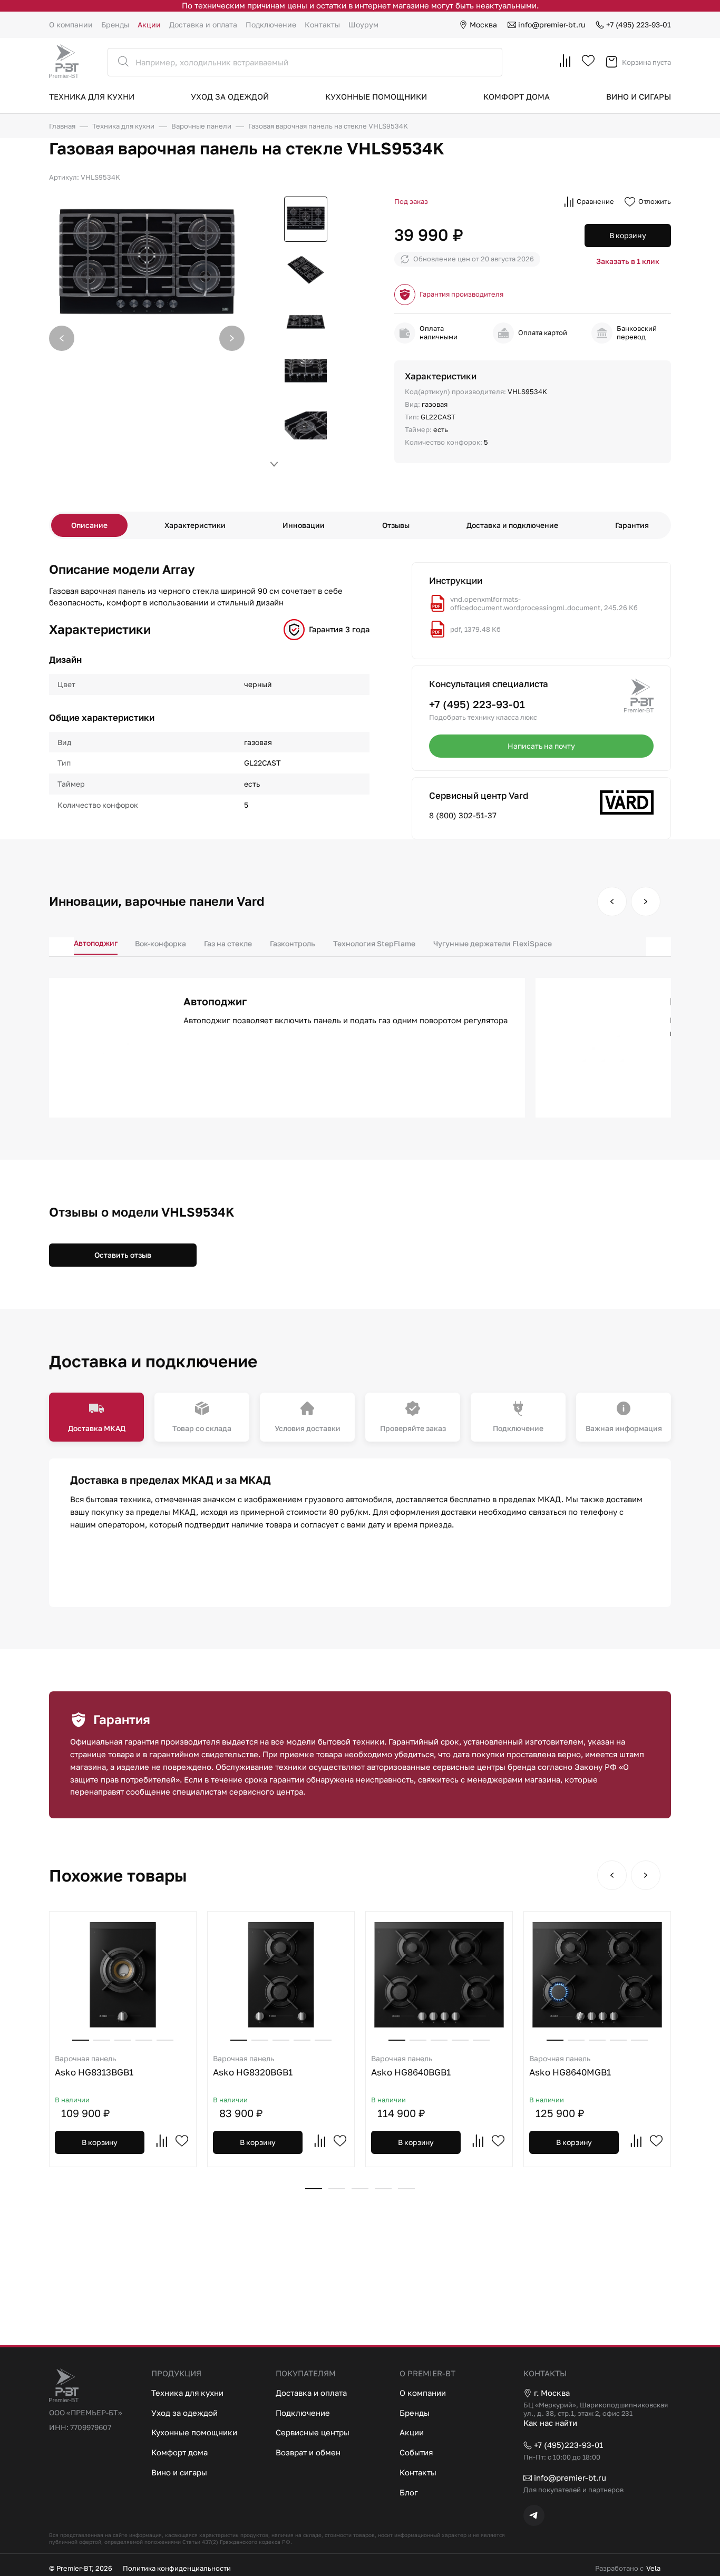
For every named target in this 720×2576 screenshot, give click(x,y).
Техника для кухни (92, 96)
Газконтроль (293, 943)
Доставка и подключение (512, 525)
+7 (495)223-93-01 (568, 2445)
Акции (149, 25)
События (416, 2452)
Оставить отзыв (123, 1255)
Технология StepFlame (374, 943)
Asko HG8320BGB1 (253, 2066)
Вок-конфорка (160, 943)
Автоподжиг (96, 943)
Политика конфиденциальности (177, 2568)
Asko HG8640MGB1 (570, 2066)
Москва (483, 25)
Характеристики (195, 525)
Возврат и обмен (308, 2452)
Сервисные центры (313, 2432)
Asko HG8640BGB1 (411, 2066)
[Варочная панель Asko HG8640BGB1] (439, 1975)
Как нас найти (550, 2423)
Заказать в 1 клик (628, 261)
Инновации (304, 525)
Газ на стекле (228, 943)
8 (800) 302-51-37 (463, 815)
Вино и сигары (639, 96)
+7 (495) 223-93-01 (639, 25)
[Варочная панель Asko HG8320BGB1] (281, 1975)
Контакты (322, 25)
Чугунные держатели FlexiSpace (493, 943)
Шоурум (363, 25)
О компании (71, 25)
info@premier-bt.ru (552, 25)
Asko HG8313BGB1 (94, 2066)
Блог (409, 2492)
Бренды (115, 25)
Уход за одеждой (230, 96)
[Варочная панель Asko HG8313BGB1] (123, 1975)
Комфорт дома (517, 96)
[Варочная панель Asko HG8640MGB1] (597, 1975)
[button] (232, 338)
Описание (89, 525)
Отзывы (396, 525)
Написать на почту (541, 746)
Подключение (271, 25)
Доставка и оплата (203, 25)
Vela (653, 2568)
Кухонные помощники (376, 96)
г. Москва (552, 2393)
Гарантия (632, 525)
